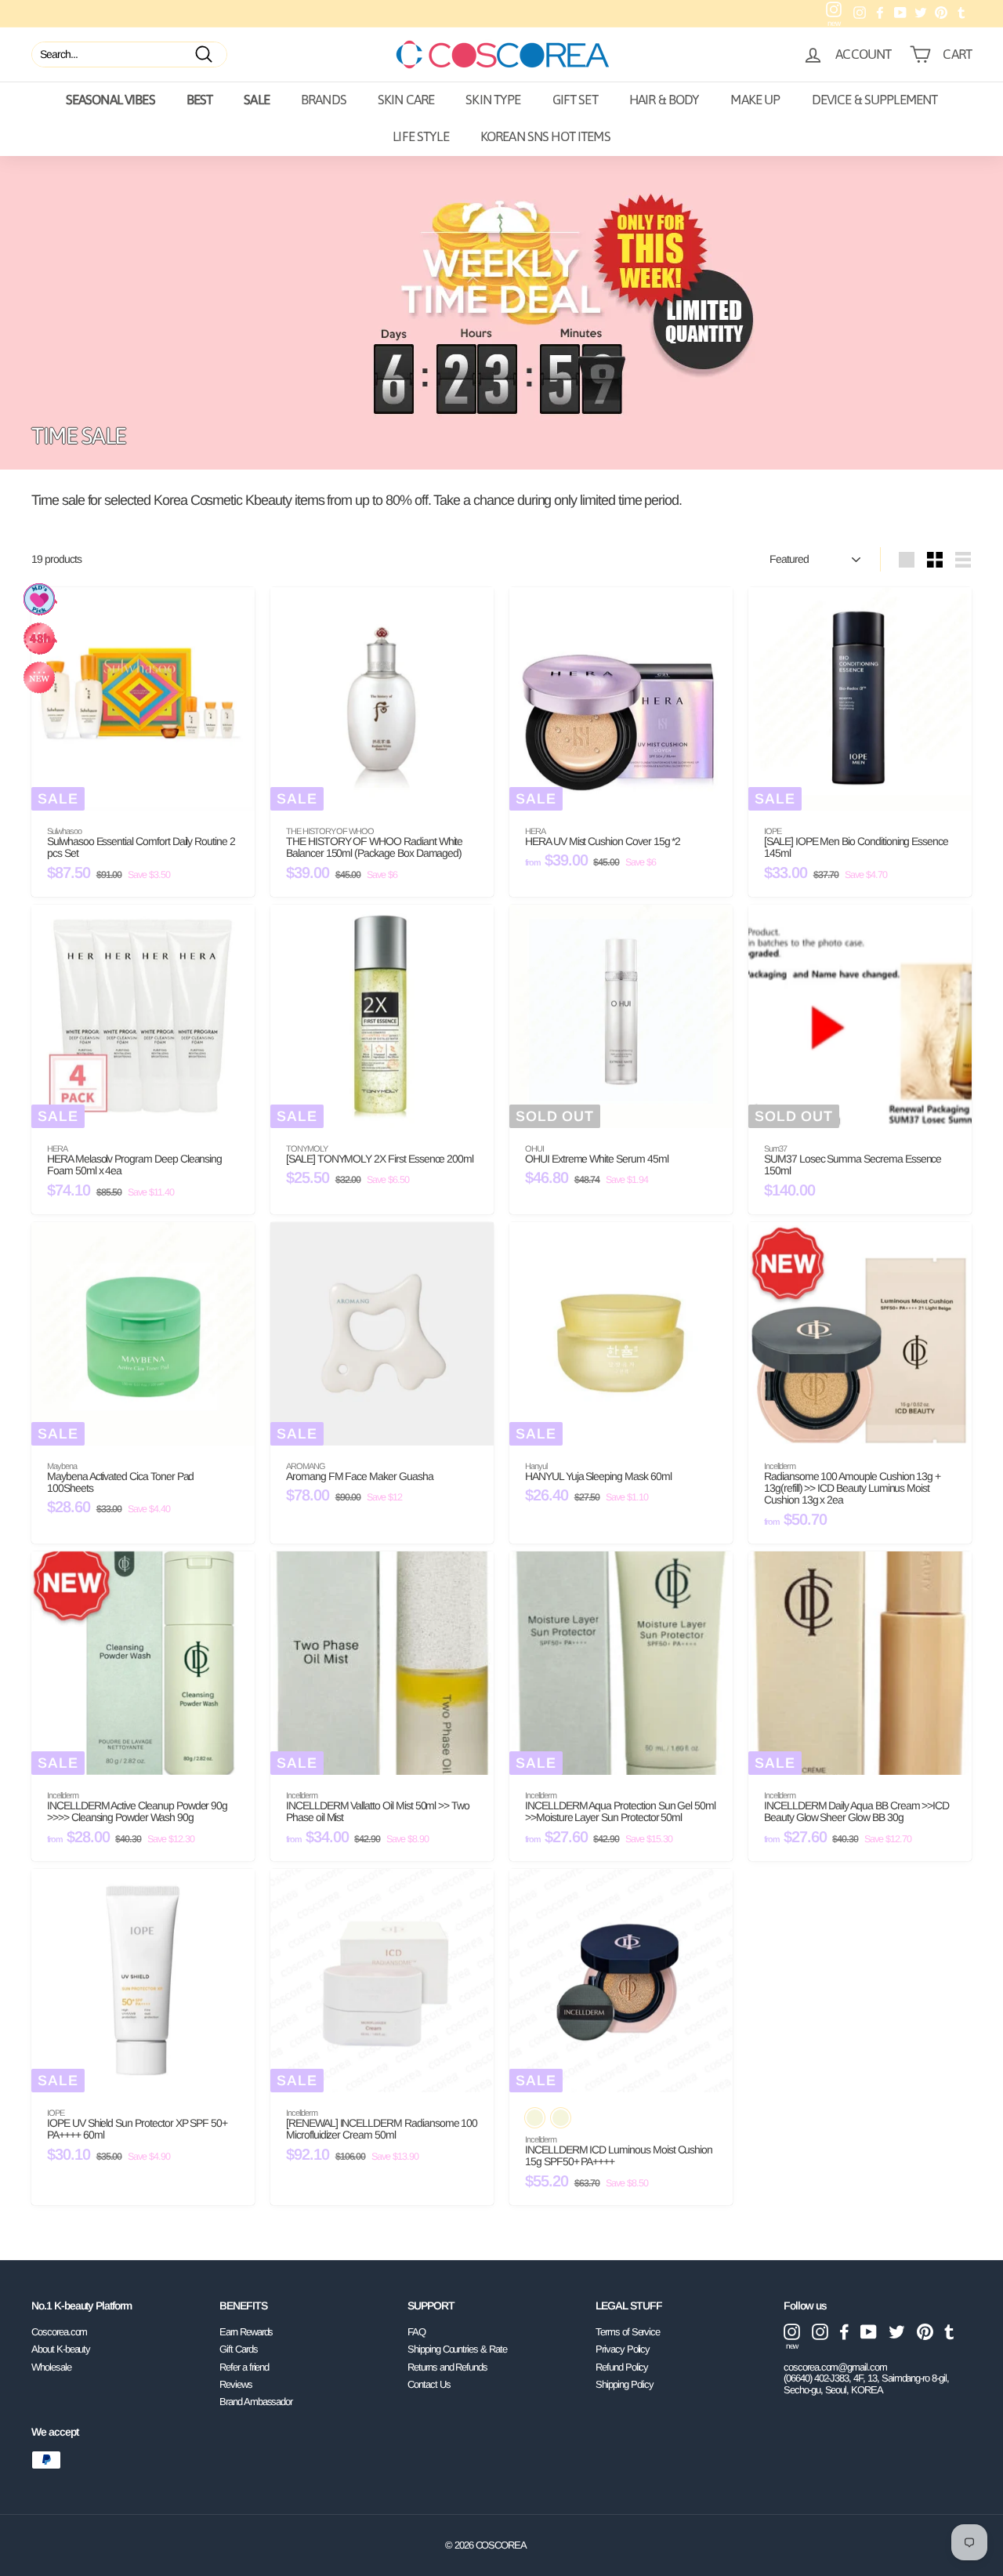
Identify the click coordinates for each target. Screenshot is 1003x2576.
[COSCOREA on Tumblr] (949, 2332)
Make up (755, 100)
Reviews (236, 2384)
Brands (324, 100)
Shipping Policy (625, 2384)
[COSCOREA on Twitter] (897, 2332)
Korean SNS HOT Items (545, 136)
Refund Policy (622, 2367)
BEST (200, 100)
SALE (257, 100)
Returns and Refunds (447, 2367)
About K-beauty (61, 2349)
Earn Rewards (246, 2332)
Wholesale (51, 2367)
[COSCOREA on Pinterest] (925, 2332)
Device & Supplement (875, 100)
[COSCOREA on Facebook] (844, 2332)
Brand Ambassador (256, 2402)
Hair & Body (664, 100)
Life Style (421, 136)
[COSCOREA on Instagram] (820, 2332)
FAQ (416, 2332)
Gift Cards (239, 2349)
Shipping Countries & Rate (457, 2349)
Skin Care (406, 100)
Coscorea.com (59, 2332)
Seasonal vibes (110, 100)
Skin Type (493, 100)
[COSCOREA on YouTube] (869, 2332)
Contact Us (429, 2384)
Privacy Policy (623, 2349)
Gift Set (575, 100)
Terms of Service (628, 2332)
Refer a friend (244, 2367)
